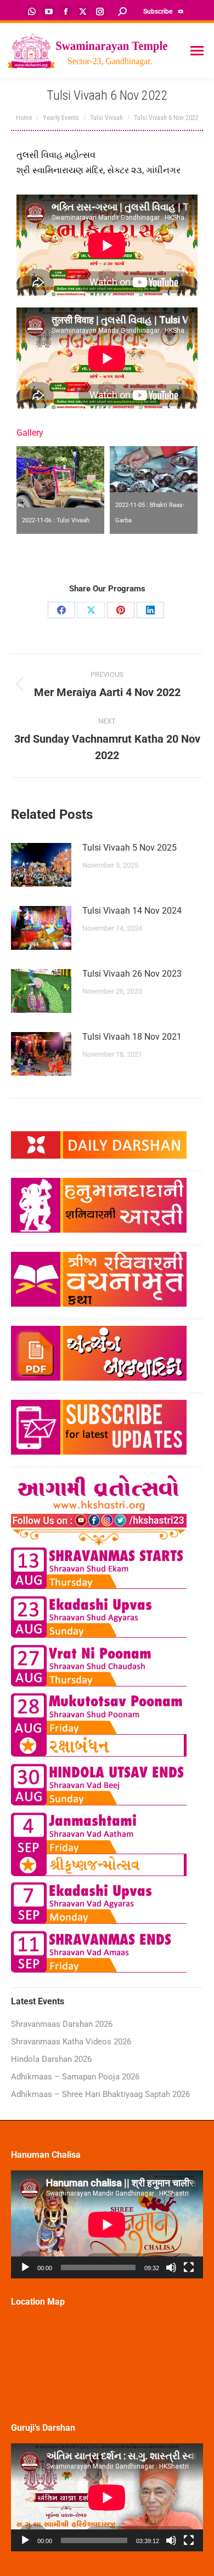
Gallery (30, 433)
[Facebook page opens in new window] (66, 12)
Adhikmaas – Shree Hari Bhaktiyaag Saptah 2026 (100, 2094)
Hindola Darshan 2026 (51, 2059)
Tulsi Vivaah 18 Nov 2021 (132, 1037)
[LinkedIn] (150, 610)
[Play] (25, 2267)
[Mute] (171, 2267)
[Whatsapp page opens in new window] (32, 12)
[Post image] (41, 865)
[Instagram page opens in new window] (100, 12)
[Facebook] (61, 610)
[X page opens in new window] (83, 12)
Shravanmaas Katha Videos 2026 (71, 2042)
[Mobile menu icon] (197, 51)
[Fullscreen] (189, 2267)
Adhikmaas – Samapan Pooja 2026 (75, 2077)
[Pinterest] (121, 610)
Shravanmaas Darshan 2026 (62, 2024)
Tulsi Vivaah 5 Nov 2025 (129, 848)
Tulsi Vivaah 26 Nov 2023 (132, 974)
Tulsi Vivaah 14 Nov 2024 (132, 911)
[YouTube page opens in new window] (49, 12)
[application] (107, 2224)
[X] (91, 610)
